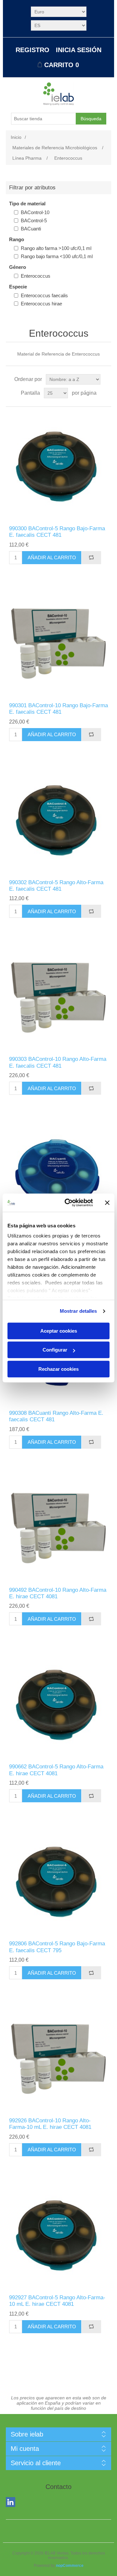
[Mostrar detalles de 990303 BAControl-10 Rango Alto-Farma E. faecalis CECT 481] (58, 997)
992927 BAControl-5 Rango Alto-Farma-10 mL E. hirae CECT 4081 (57, 2301)
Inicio (16, 137)
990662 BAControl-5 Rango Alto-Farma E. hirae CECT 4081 (56, 1770)
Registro (32, 50)
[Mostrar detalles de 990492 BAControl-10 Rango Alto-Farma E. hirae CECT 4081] (58, 1528)
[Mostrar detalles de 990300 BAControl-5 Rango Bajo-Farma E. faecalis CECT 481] (58, 466)
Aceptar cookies (59, 1331)
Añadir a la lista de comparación (91, 558)
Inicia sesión (79, 50)
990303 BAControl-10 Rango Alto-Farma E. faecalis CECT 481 (58, 1062)
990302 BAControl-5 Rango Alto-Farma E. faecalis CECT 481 (56, 886)
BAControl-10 (35, 212)
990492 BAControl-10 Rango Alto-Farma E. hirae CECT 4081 (58, 1593)
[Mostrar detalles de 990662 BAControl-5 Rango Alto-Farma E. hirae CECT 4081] (58, 1704)
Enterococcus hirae (41, 304)
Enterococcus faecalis (44, 295)
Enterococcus (36, 276)
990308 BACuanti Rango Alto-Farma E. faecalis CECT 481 (56, 1416)
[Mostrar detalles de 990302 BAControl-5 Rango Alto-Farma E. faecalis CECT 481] (58, 820)
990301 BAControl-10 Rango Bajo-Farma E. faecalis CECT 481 (58, 709)
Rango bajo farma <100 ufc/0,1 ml (57, 256)
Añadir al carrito (52, 557)
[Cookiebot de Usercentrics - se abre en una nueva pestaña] (69, 1203)
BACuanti (31, 229)
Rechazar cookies (58, 1369)
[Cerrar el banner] (107, 1203)
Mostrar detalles (78, 1311)
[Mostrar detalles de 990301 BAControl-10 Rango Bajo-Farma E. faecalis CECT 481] (58, 643)
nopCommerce (70, 2566)
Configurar (55, 1350)
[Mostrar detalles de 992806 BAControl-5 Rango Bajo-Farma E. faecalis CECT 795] (58, 1881)
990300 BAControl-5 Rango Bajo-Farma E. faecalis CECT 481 (57, 532)
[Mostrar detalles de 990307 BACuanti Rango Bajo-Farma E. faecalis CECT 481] (58, 1174)
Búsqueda (91, 119)
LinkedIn (12, 2503)
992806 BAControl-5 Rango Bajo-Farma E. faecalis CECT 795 (57, 1947)
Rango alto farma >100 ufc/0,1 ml (56, 248)
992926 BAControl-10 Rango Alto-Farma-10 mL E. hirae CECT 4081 (50, 2124)
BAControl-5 (34, 220)
